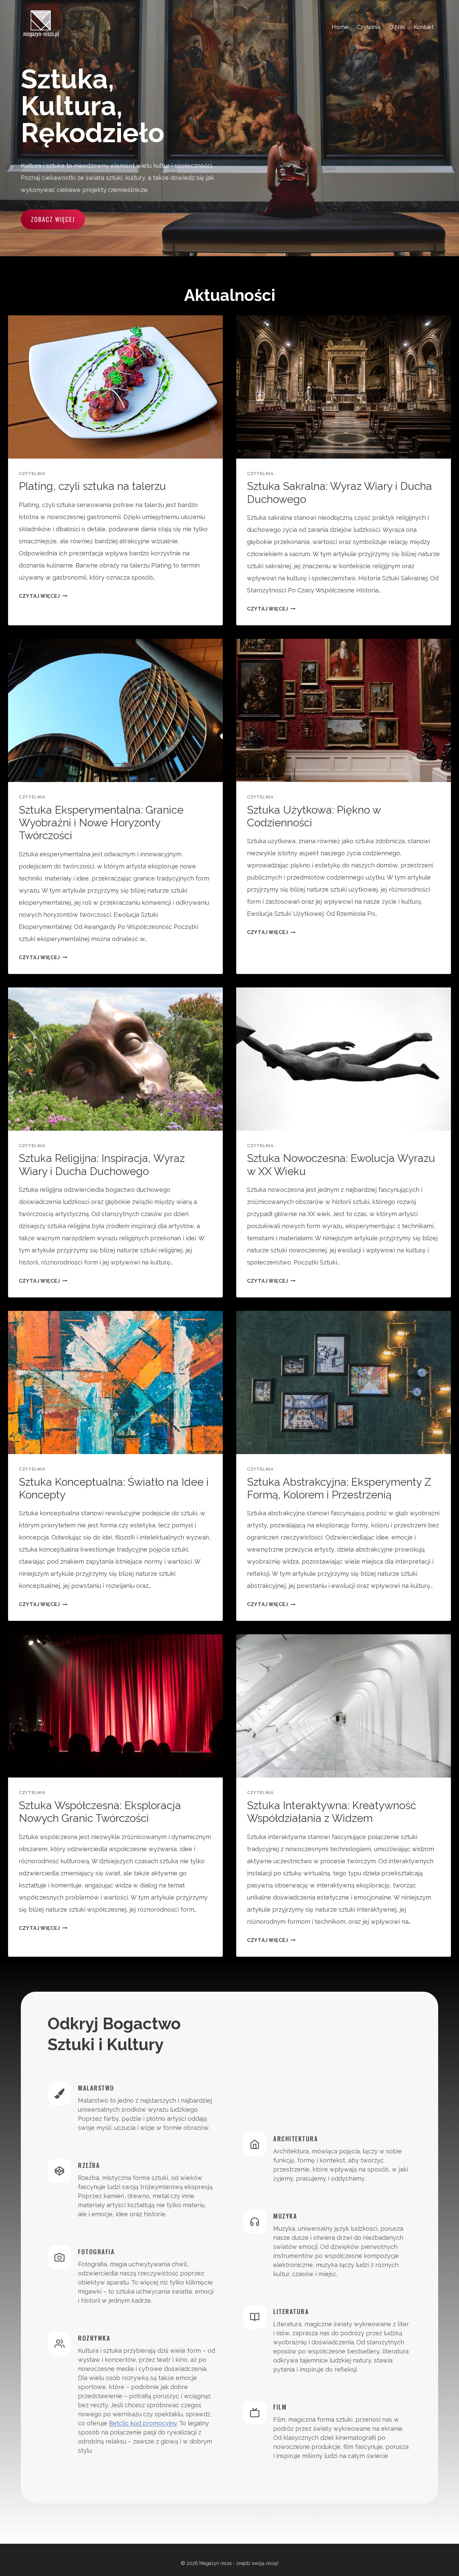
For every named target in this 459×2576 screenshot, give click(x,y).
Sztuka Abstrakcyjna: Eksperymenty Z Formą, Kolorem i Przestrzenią (339, 1488)
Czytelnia (368, 27)
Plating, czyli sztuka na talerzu (92, 486)
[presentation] (115, 387)
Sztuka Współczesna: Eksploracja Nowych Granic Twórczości (100, 1812)
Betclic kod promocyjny (143, 2423)
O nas (397, 27)
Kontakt (424, 27)
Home (340, 27)
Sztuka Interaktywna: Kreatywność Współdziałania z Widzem (332, 1812)
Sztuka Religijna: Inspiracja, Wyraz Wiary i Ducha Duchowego (102, 1164)
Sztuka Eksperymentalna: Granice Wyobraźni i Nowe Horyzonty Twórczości (101, 823)
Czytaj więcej (43, 596)
